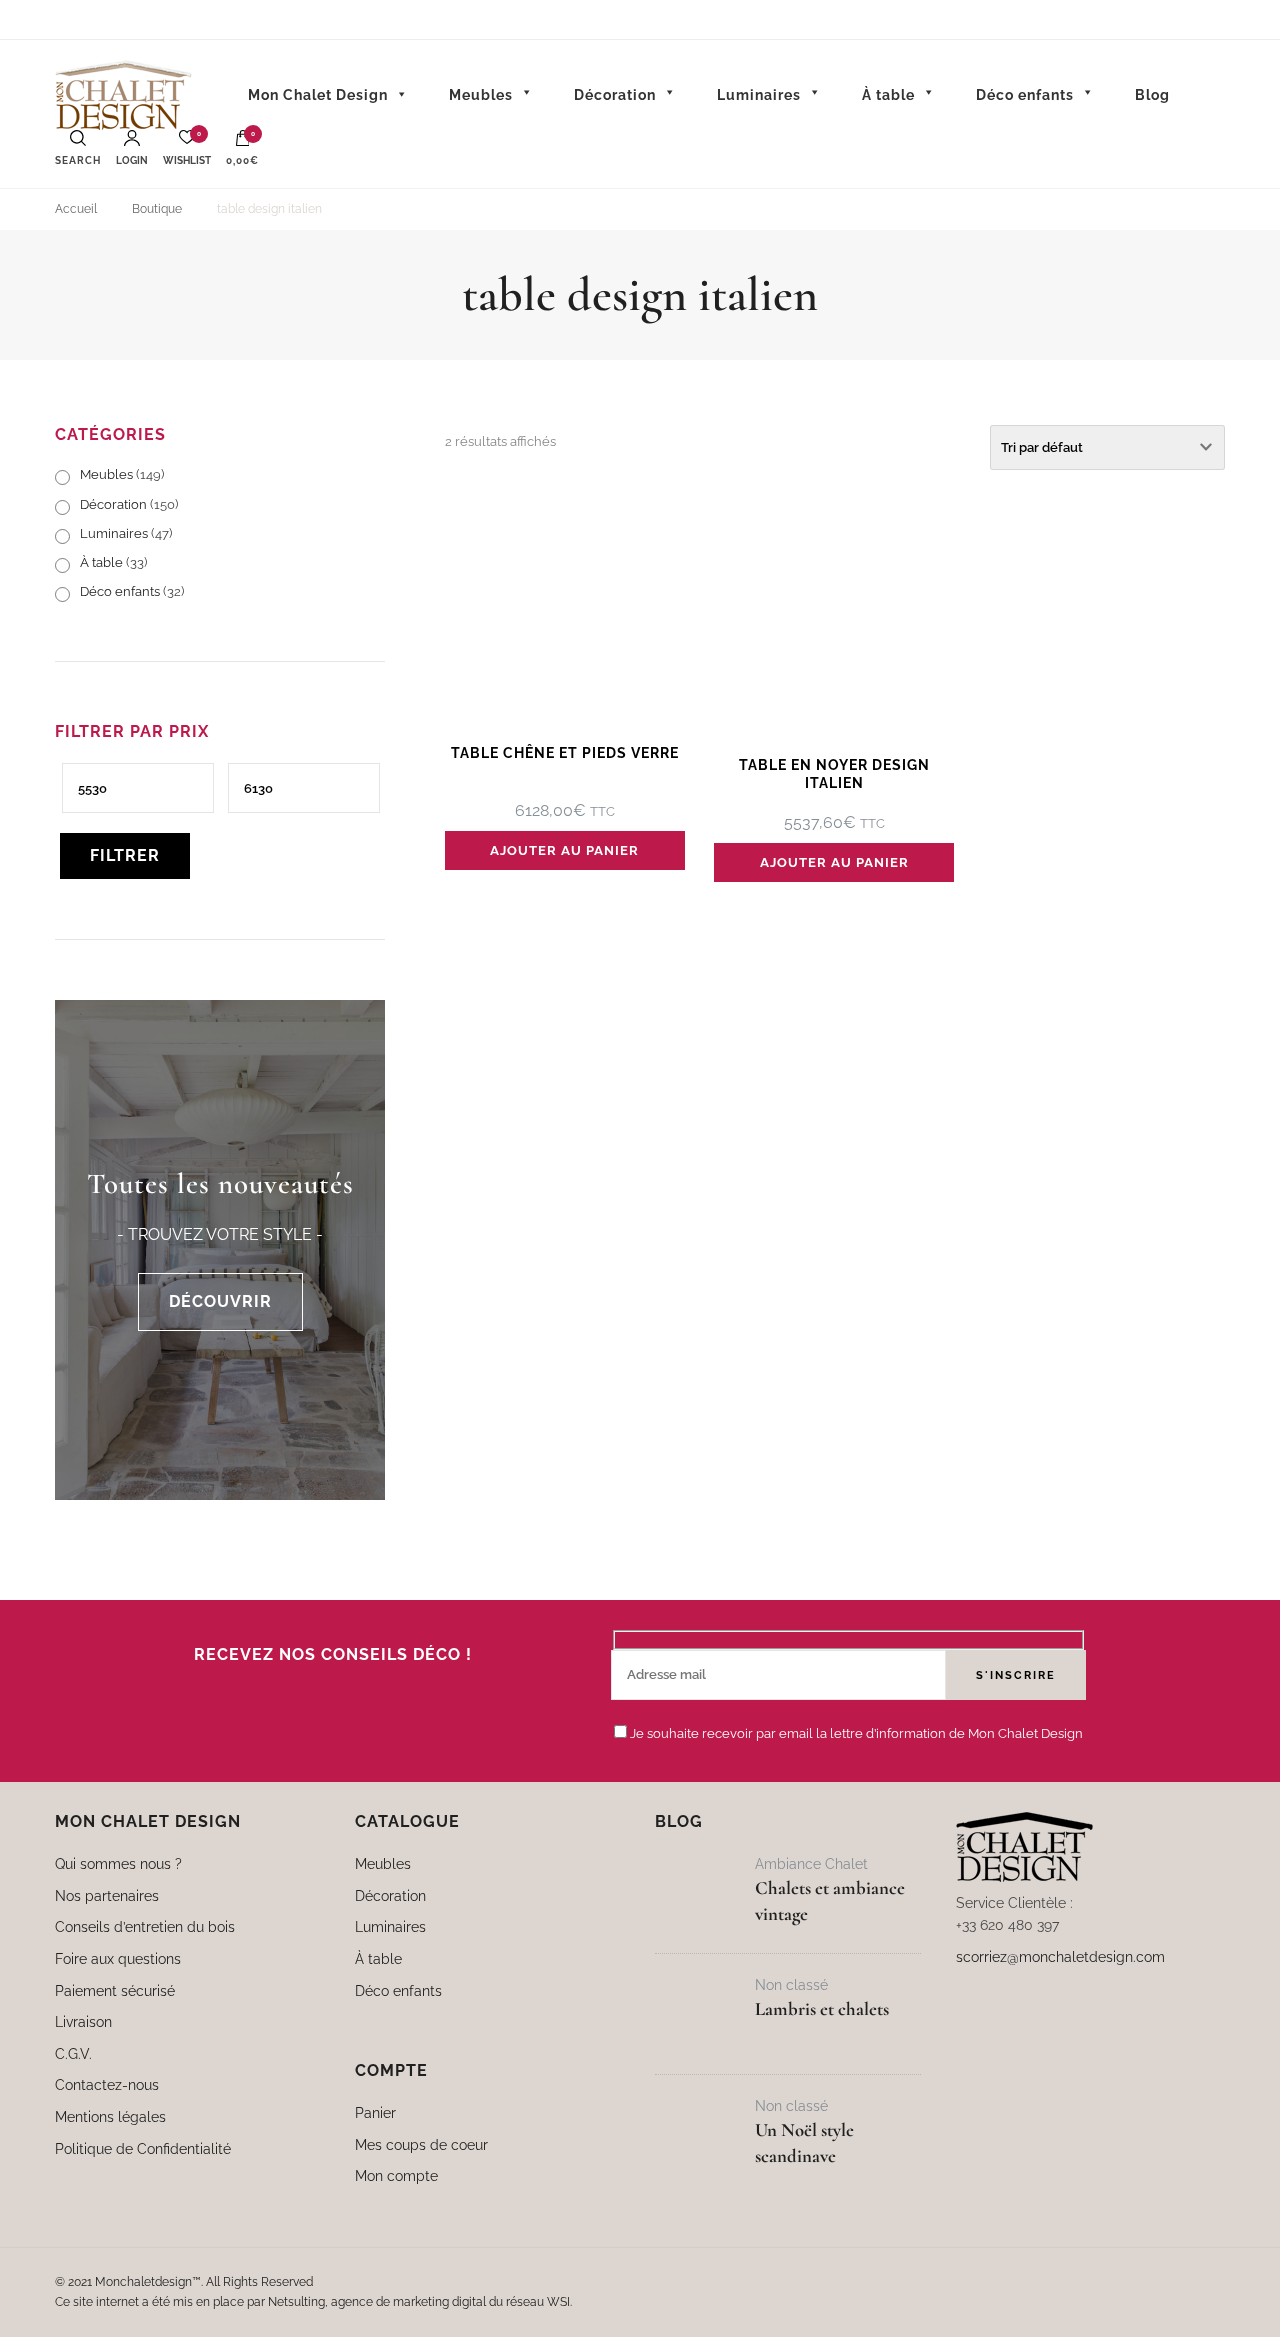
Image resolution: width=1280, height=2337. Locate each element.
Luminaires (114, 533)
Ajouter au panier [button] (564, 850)
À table (101, 562)
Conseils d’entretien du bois (145, 1926)
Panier (375, 2112)
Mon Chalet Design (318, 95)
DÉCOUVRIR (220, 1301)
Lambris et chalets (822, 2009)
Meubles (106, 474)
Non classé (791, 1984)
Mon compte (396, 2175)
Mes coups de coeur (421, 2144)
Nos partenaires (107, 1895)
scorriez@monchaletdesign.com (1060, 1956)
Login (132, 160)
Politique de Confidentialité (143, 2148)
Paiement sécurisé (115, 1990)
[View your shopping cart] (243, 143)
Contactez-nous (107, 2084)
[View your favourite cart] (187, 142)
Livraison (83, 2021)
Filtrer (125, 855)
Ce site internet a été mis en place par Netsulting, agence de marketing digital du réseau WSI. (313, 2302)
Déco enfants (120, 591)
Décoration (113, 504)
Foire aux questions (118, 1958)
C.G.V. (73, 2053)
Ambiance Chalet (811, 1863)
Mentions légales (110, 2116)
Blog (1152, 95)
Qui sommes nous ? (118, 1863)
